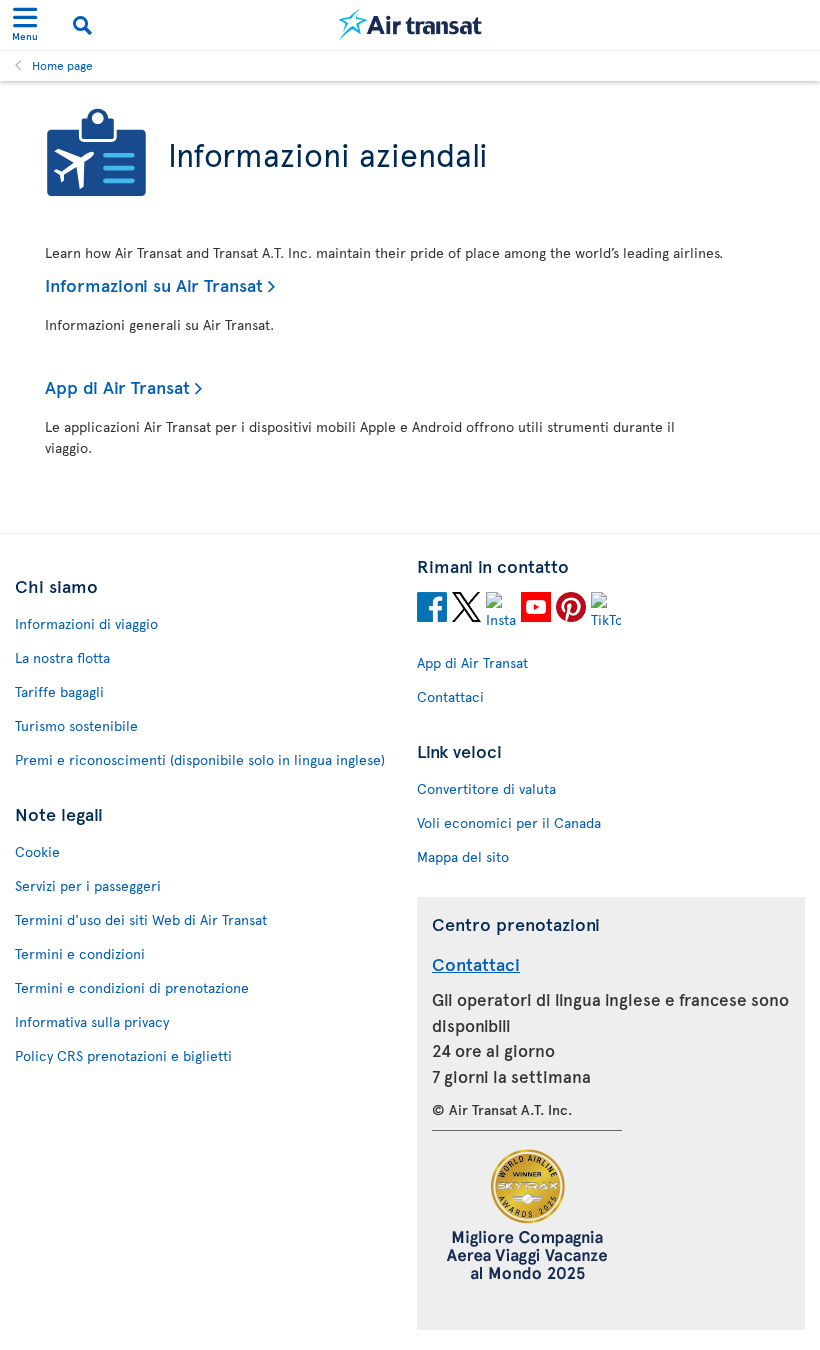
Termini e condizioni (80, 953)
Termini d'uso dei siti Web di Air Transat (141, 919)
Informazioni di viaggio (86, 623)
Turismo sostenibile (76, 725)
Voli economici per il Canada (509, 822)
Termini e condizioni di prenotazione (132, 987)
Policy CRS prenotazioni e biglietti (123, 1055)
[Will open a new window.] (432, 610)
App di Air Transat (117, 386)
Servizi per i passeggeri (88, 885)
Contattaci (450, 696)
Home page (62, 65)
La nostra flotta (62, 657)
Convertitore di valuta (486, 788)
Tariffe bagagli (59, 691)
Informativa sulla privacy (92, 1021)
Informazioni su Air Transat (154, 284)
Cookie (37, 851)
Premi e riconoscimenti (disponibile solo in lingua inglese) (200, 759)
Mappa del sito (463, 856)
